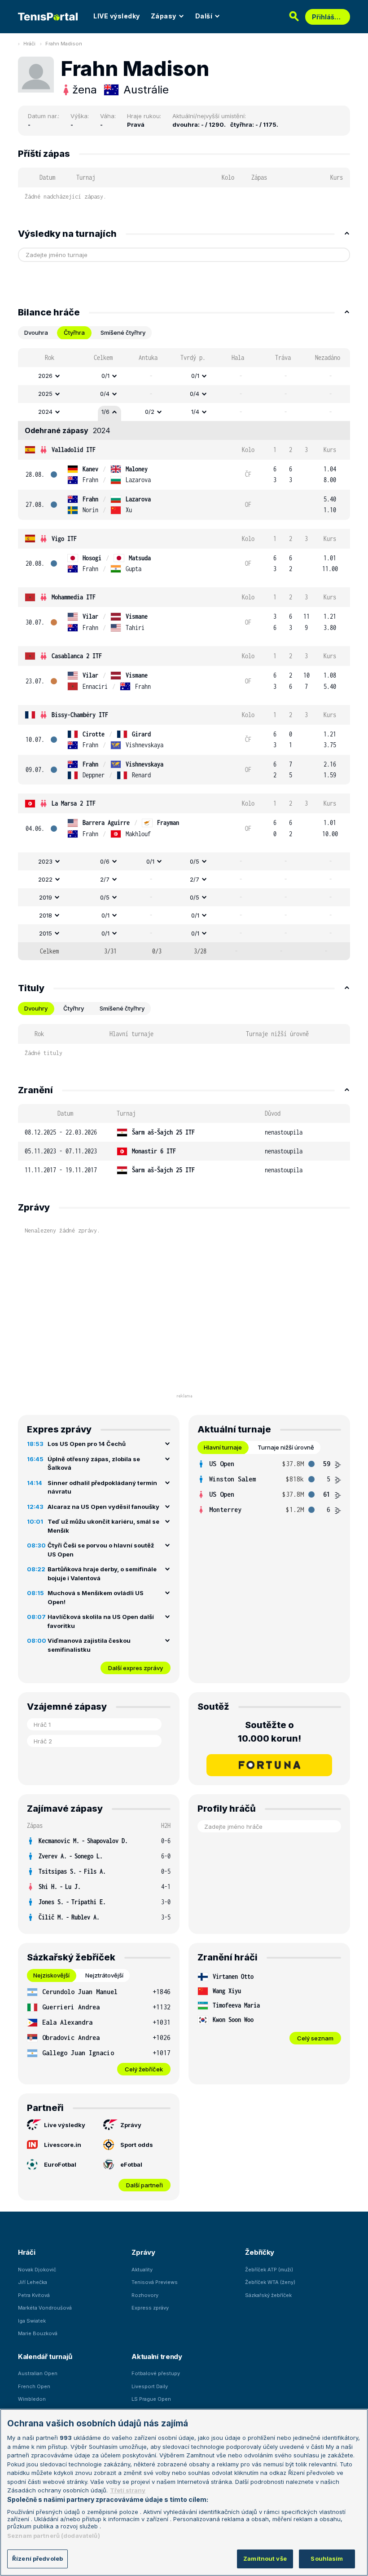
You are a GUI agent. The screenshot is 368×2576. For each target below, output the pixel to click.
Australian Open (38, 2373)
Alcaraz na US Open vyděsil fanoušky (103, 1507)
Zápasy (164, 16)
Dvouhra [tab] (36, 333)
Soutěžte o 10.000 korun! (269, 1732)
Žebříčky (260, 2252)
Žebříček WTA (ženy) (270, 2282)
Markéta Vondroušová (45, 2308)
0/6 (105, 861)
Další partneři (145, 2185)
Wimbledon (32, 2399)
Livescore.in (63, 2145)
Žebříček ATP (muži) (269, 2270)
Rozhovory (145, 2295)
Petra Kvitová (34, 2295)
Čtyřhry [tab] (74, 1008)
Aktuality (142, 2270)
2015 (46, 933)
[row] (184, 376)
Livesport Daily (150, 2386)
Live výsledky (65, 2125)
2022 (45, 879)
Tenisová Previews (155, 2282)
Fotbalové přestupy (156, 2373)
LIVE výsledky (117, 16)
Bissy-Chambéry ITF (80, 715)
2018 (46, 915)
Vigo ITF (64, 539)
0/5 (195, 861)
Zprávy (131, 2125)
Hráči (29, 44)
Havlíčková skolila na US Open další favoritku (101, 1621)
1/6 (105, 412)
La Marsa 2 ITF (74, 803)
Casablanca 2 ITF (77, 656)
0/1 (105, 376)
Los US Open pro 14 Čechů (87, 1444)
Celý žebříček (144, 2069)
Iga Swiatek (32, 2321)
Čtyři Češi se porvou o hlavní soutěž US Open (101, 1550)
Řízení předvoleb (37, 2558)
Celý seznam (315, 2038)
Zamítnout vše (265, 2558)
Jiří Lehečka (33, 2282)
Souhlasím (327, 2558)
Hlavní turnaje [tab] (223, 1447)
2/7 (105, 879)
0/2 (150, 412)
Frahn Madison (64, 44)
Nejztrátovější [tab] (104, 1975)
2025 (45, 394)
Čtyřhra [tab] (74, 333)
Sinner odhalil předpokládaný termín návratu (102, 1487)
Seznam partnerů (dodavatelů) (54, 2536)
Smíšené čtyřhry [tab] (123, 333)
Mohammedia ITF (74, 597)
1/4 (195, 412)
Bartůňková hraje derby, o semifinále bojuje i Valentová (102, 1574)
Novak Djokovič (37, 2270)
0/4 (105, 394)
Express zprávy (150, 2308)
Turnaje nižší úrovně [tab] (286, 1447)
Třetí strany (128, 2490)
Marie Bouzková (38, 2333)
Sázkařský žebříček (268, 2295)
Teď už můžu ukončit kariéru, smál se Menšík (103, 1526)
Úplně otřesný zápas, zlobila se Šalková (94, 1463)
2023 (45, 861)
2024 (45, 412)
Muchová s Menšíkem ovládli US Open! (96, 1597)
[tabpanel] (184, 654)
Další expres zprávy (136, 1668)
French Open (34, 2386)
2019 (46, 897)
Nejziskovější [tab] (51, 1975)
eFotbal (131, 2164)
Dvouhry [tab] (36, 1008)
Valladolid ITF (74, 450)
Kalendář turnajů (45, 2357)
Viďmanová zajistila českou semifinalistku (89, 1645)
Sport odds (137, 2145)
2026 (45, 376)
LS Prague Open (151, 2399)
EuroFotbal (60, 2164)
